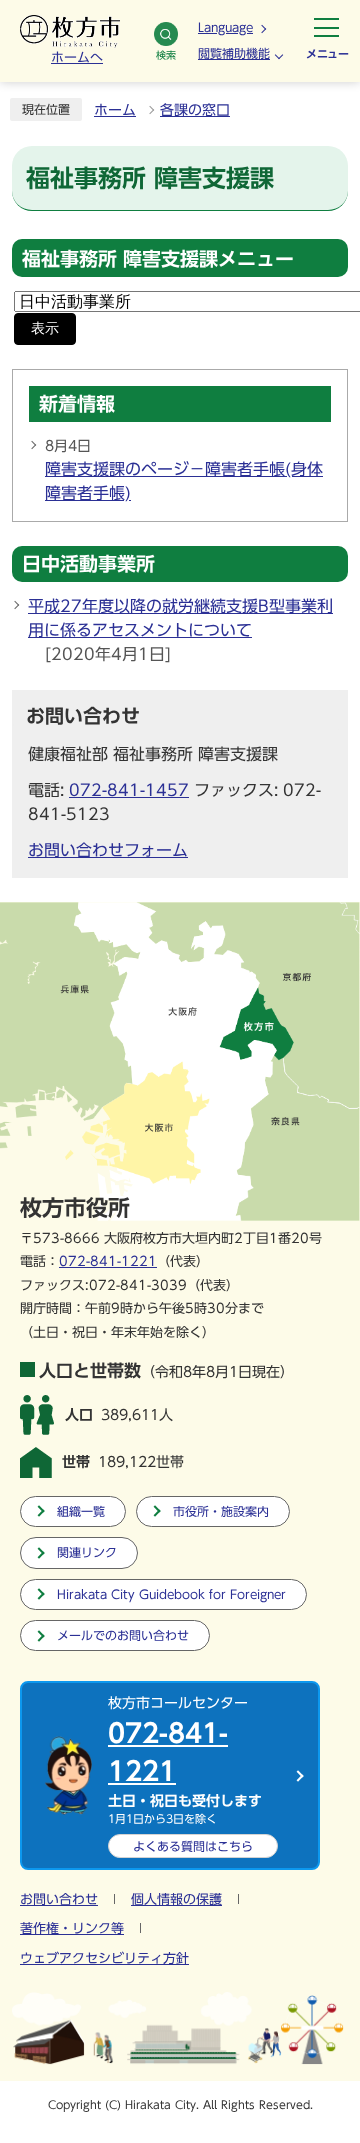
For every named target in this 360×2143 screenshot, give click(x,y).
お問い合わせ (59, 1899)
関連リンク (87, 1552)
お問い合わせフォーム (108, 850)
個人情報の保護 (176, 1899)
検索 (166, 55)
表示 (45, 328)
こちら (193, 1846)
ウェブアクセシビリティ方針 (104, 1958)
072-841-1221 (108, 1261)
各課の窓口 (195, 110)
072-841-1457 (129, 790)
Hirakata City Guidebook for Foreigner (171, 1594)
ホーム (115, 110)
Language (225, 27)
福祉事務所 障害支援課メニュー (158, 258)
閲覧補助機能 (234, 53)
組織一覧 (81, 1511)
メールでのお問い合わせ (123, 1635)
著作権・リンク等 (72, 1928)
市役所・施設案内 (221, 1511)
